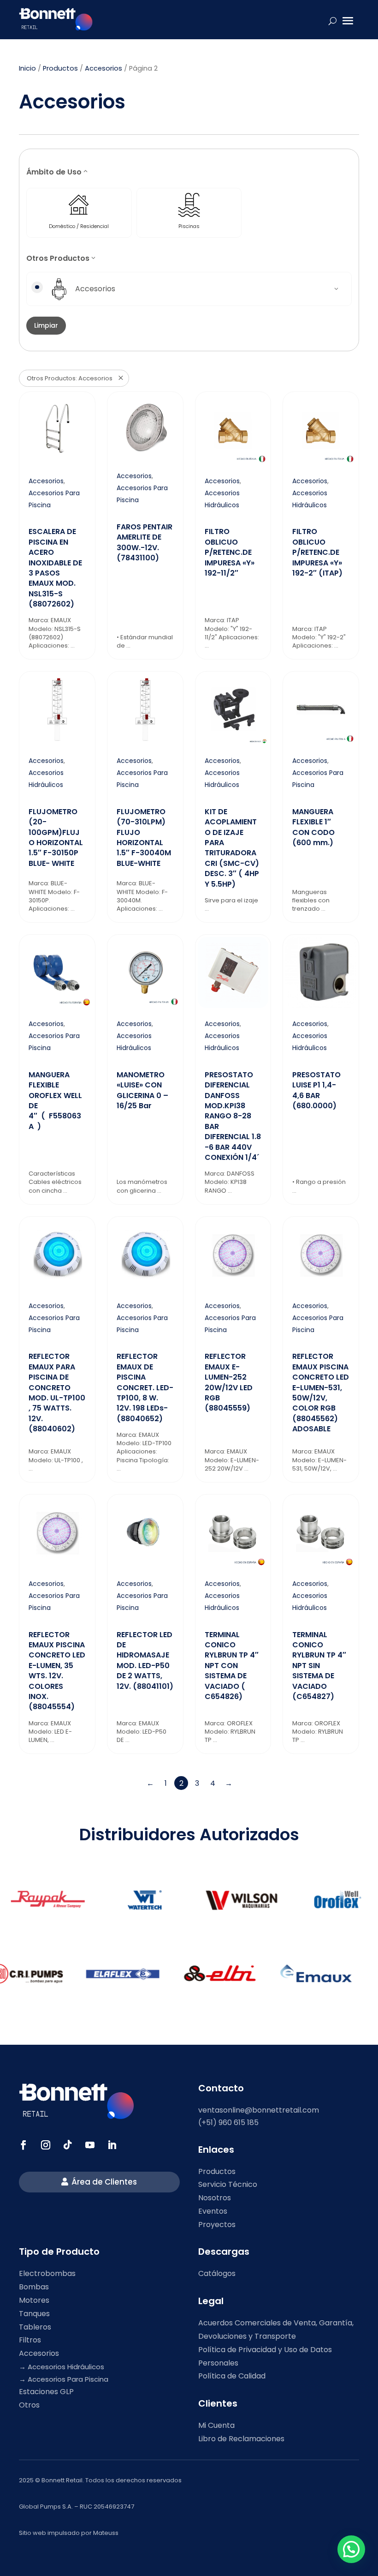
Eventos (213, 2211)
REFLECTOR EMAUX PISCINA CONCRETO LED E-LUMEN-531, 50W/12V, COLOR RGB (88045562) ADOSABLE (321, 1393)
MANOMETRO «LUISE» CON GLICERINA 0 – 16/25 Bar (142, 1090)
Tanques (34, 2314)
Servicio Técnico (228, 2184)
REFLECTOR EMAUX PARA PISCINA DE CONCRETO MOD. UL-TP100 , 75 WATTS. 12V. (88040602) (57, 1393)
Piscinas (189, 226)
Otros (29, 2405)
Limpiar (46, 325)
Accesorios (103, 68)
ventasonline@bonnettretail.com (259, 2110)
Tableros (35, 2327)
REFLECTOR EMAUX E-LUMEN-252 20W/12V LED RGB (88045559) (229, 1382)
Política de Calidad (232, 2376)
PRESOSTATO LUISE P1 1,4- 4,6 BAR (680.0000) (316, 1090)
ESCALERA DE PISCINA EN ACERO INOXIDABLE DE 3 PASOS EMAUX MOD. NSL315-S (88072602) (55, 568)
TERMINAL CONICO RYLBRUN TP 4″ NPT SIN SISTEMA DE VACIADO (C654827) (319, 1666)
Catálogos (217, 2273)
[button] (351, 2549)
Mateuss (106, 2533)
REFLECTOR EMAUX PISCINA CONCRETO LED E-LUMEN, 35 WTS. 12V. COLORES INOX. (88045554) (57, 1671)
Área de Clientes (104, 2182)
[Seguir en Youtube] (90, 2145)
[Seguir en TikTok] (68, 2145)
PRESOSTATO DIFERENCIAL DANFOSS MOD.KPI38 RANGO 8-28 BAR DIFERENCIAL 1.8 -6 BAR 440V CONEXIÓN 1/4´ (233, 1116)
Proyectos (217, 2225)
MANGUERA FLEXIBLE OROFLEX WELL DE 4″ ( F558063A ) (55, 1101)
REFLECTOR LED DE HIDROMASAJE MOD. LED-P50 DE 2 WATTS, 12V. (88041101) (145, 1660)
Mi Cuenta (216, 2425)
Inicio (27, 68)
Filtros (30, 2340)
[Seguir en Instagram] (46, 2145)
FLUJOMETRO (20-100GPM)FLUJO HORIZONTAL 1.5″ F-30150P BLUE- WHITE (56, 838)
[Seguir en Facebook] (24, 2145)
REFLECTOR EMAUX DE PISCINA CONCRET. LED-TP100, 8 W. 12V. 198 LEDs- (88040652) (145, 1387)
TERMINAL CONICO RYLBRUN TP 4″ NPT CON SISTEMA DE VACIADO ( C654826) (232, 1666)
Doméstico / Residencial (79, 226)
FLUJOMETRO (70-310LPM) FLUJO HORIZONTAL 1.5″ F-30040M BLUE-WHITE (144, 838)
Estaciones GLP (46, 2392)
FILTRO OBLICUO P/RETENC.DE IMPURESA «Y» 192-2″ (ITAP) (317, 552)
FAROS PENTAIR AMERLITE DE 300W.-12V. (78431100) (145, 542)
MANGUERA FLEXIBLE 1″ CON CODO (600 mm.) (313, 827)
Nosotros (215, 2198)
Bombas (34, 2287)
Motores (34, 2300)
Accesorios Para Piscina (68, 2379)
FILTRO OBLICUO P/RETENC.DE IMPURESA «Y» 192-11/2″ (230, 552)
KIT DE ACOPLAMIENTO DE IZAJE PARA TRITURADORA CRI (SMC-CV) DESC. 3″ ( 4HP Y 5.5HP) (232, 848)
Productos (60, 68)
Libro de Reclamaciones (241, 2439)
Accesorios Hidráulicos (66, 2367)
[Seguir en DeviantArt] (112, 2145)
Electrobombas (47, 2273)
